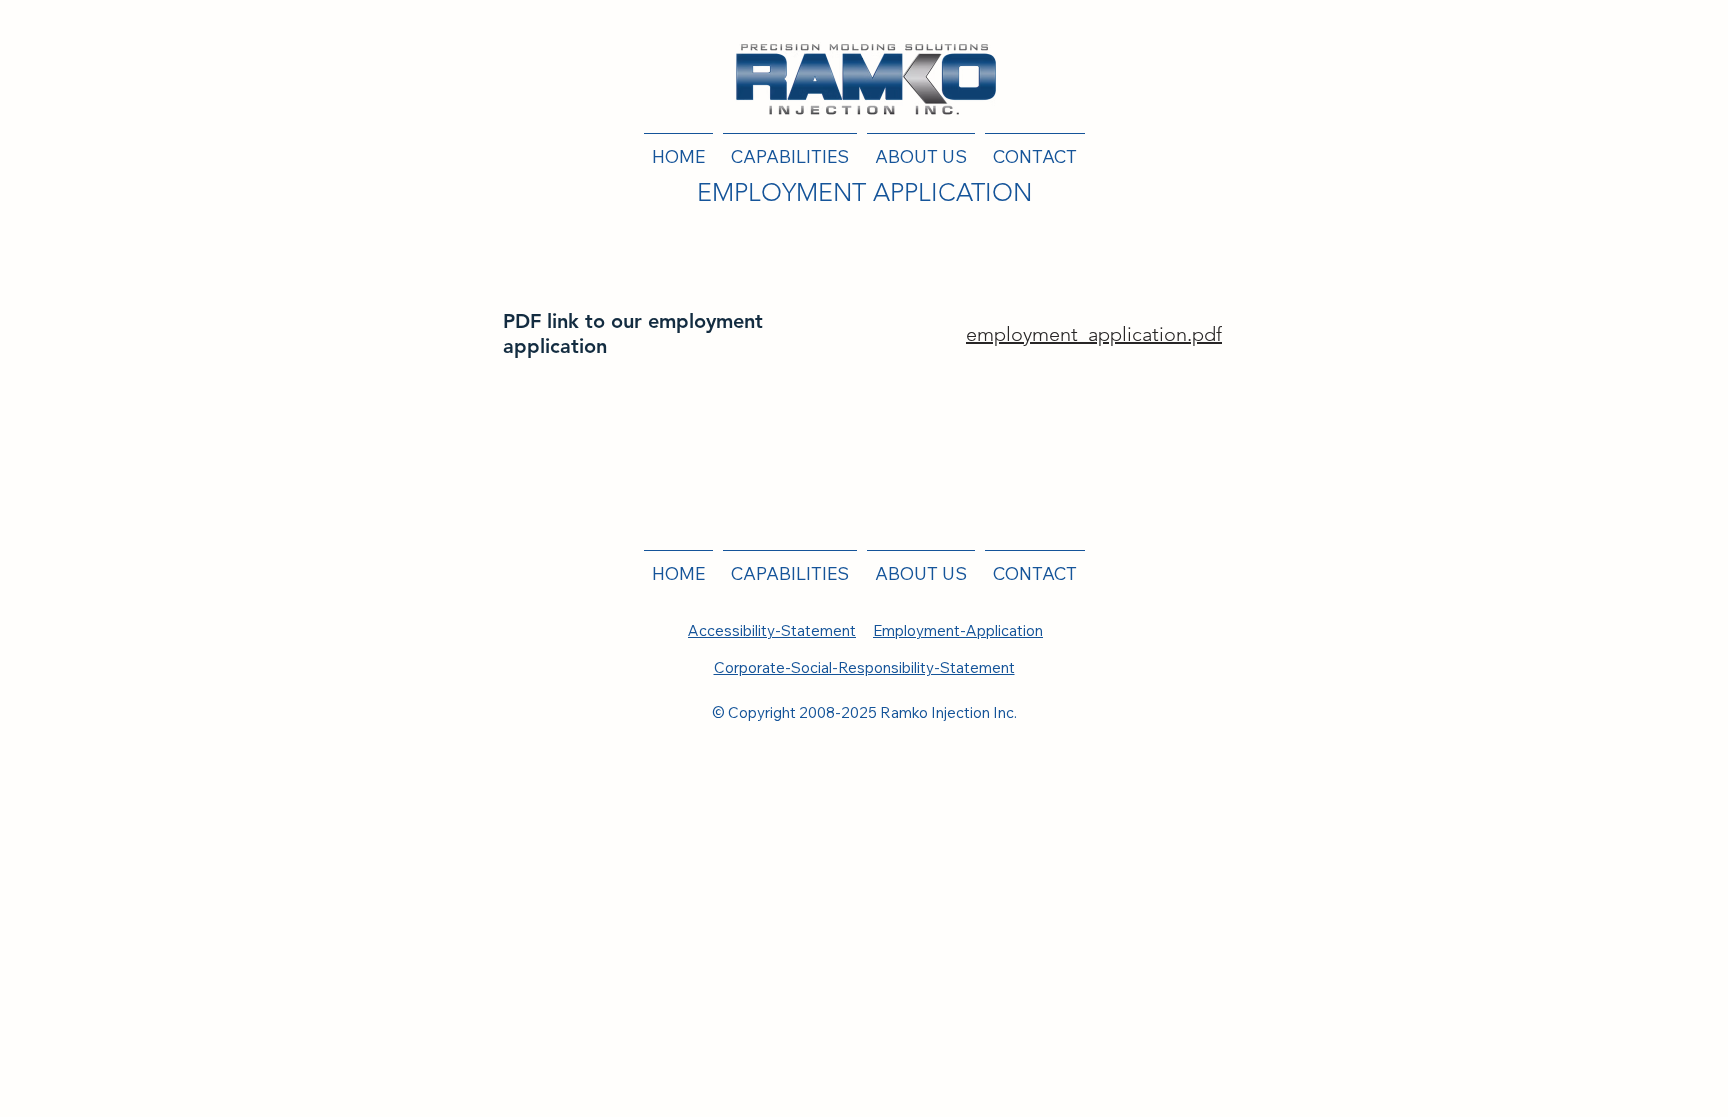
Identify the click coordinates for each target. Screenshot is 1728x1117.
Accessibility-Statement (772, 630)
